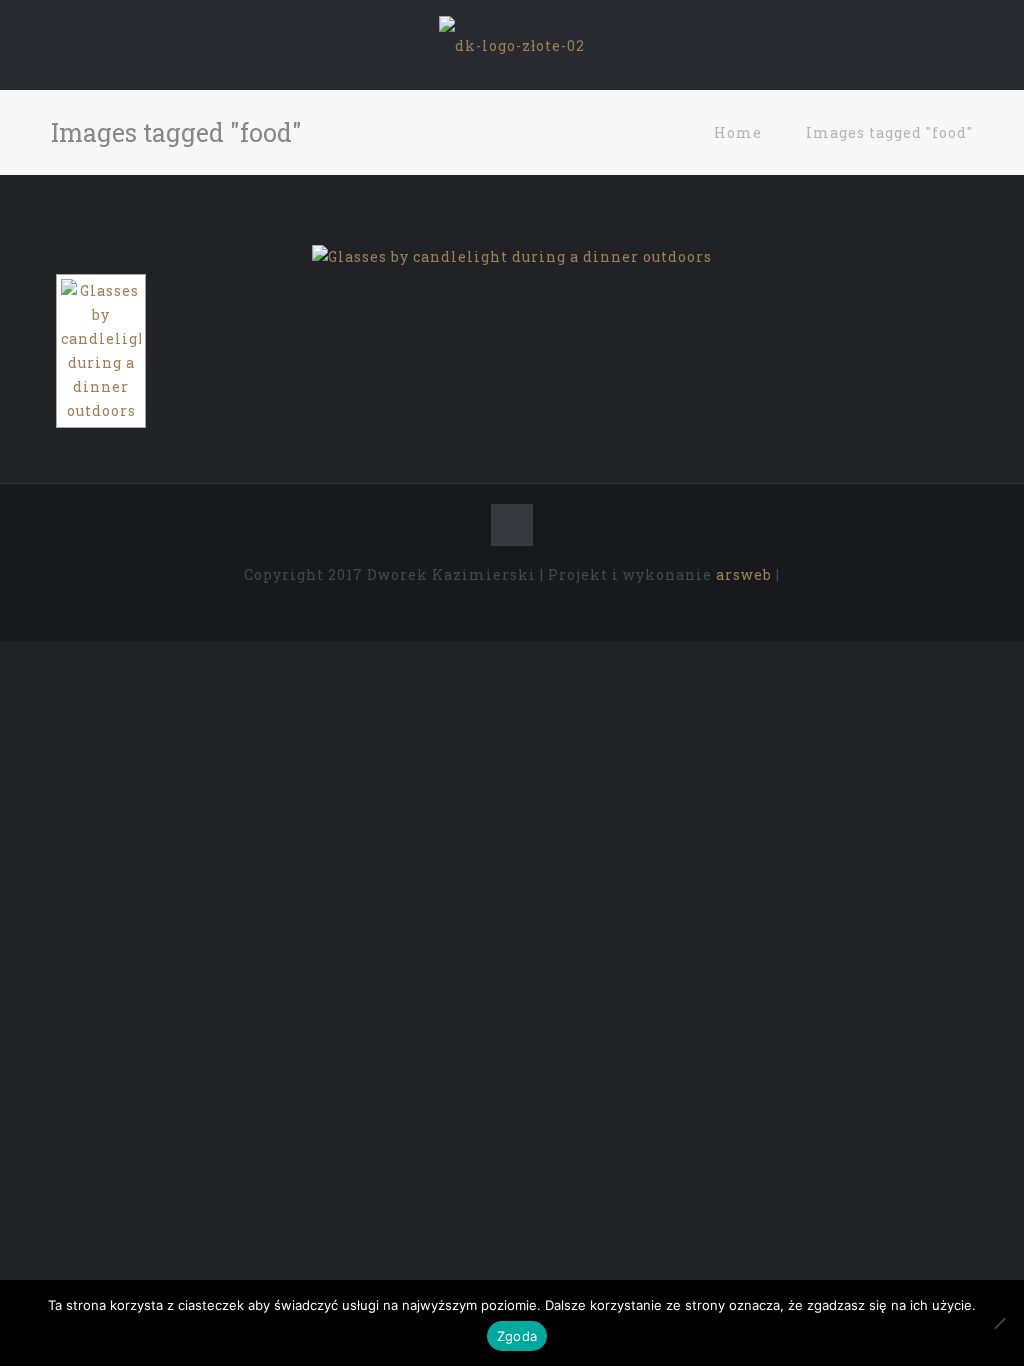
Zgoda (517, 1336)
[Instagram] (552, 608)
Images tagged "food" (889, 132)
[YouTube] (525, 608)
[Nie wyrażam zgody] (999, 1323)
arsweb (744, 574)
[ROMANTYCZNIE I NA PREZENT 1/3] (512, 257)
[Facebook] (471, 608)
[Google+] (498, 608)
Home (738, 132)
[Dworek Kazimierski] (512, 45)
